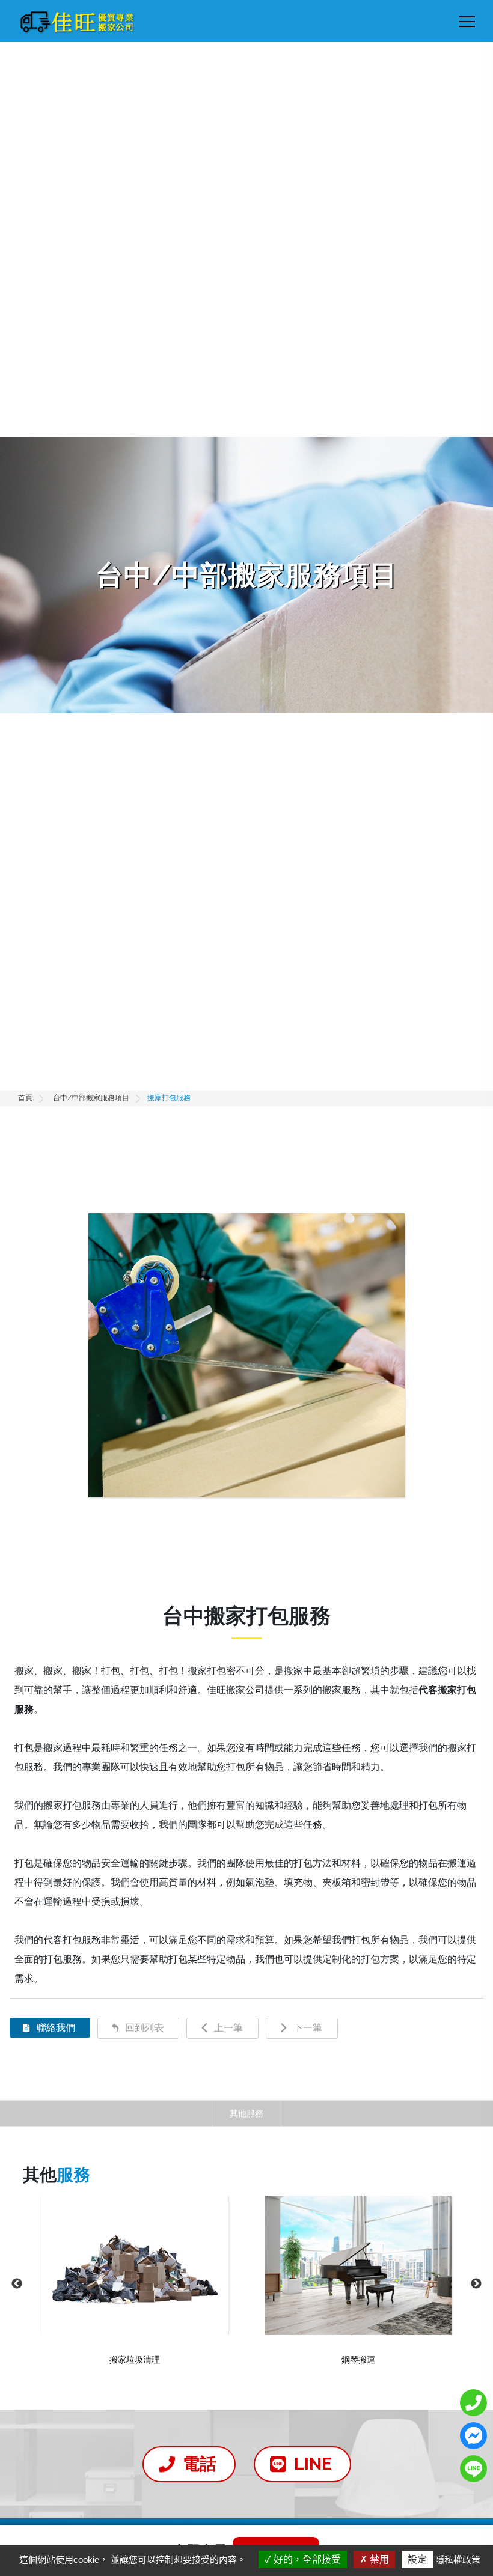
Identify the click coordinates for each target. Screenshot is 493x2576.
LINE (313, 2464)
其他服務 (246, 2113)
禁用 (378, 2559)
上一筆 (228, 2028)
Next (476, 2284)
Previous (17, 2284)
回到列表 (144, 2028)
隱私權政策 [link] (458, 2559)
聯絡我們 (56, 2028)
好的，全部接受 (306, 2559)
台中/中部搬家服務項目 (91, 1098)
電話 (200, 2464)
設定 (417, 2559)
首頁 (25, 1098)
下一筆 (308, 2028)
